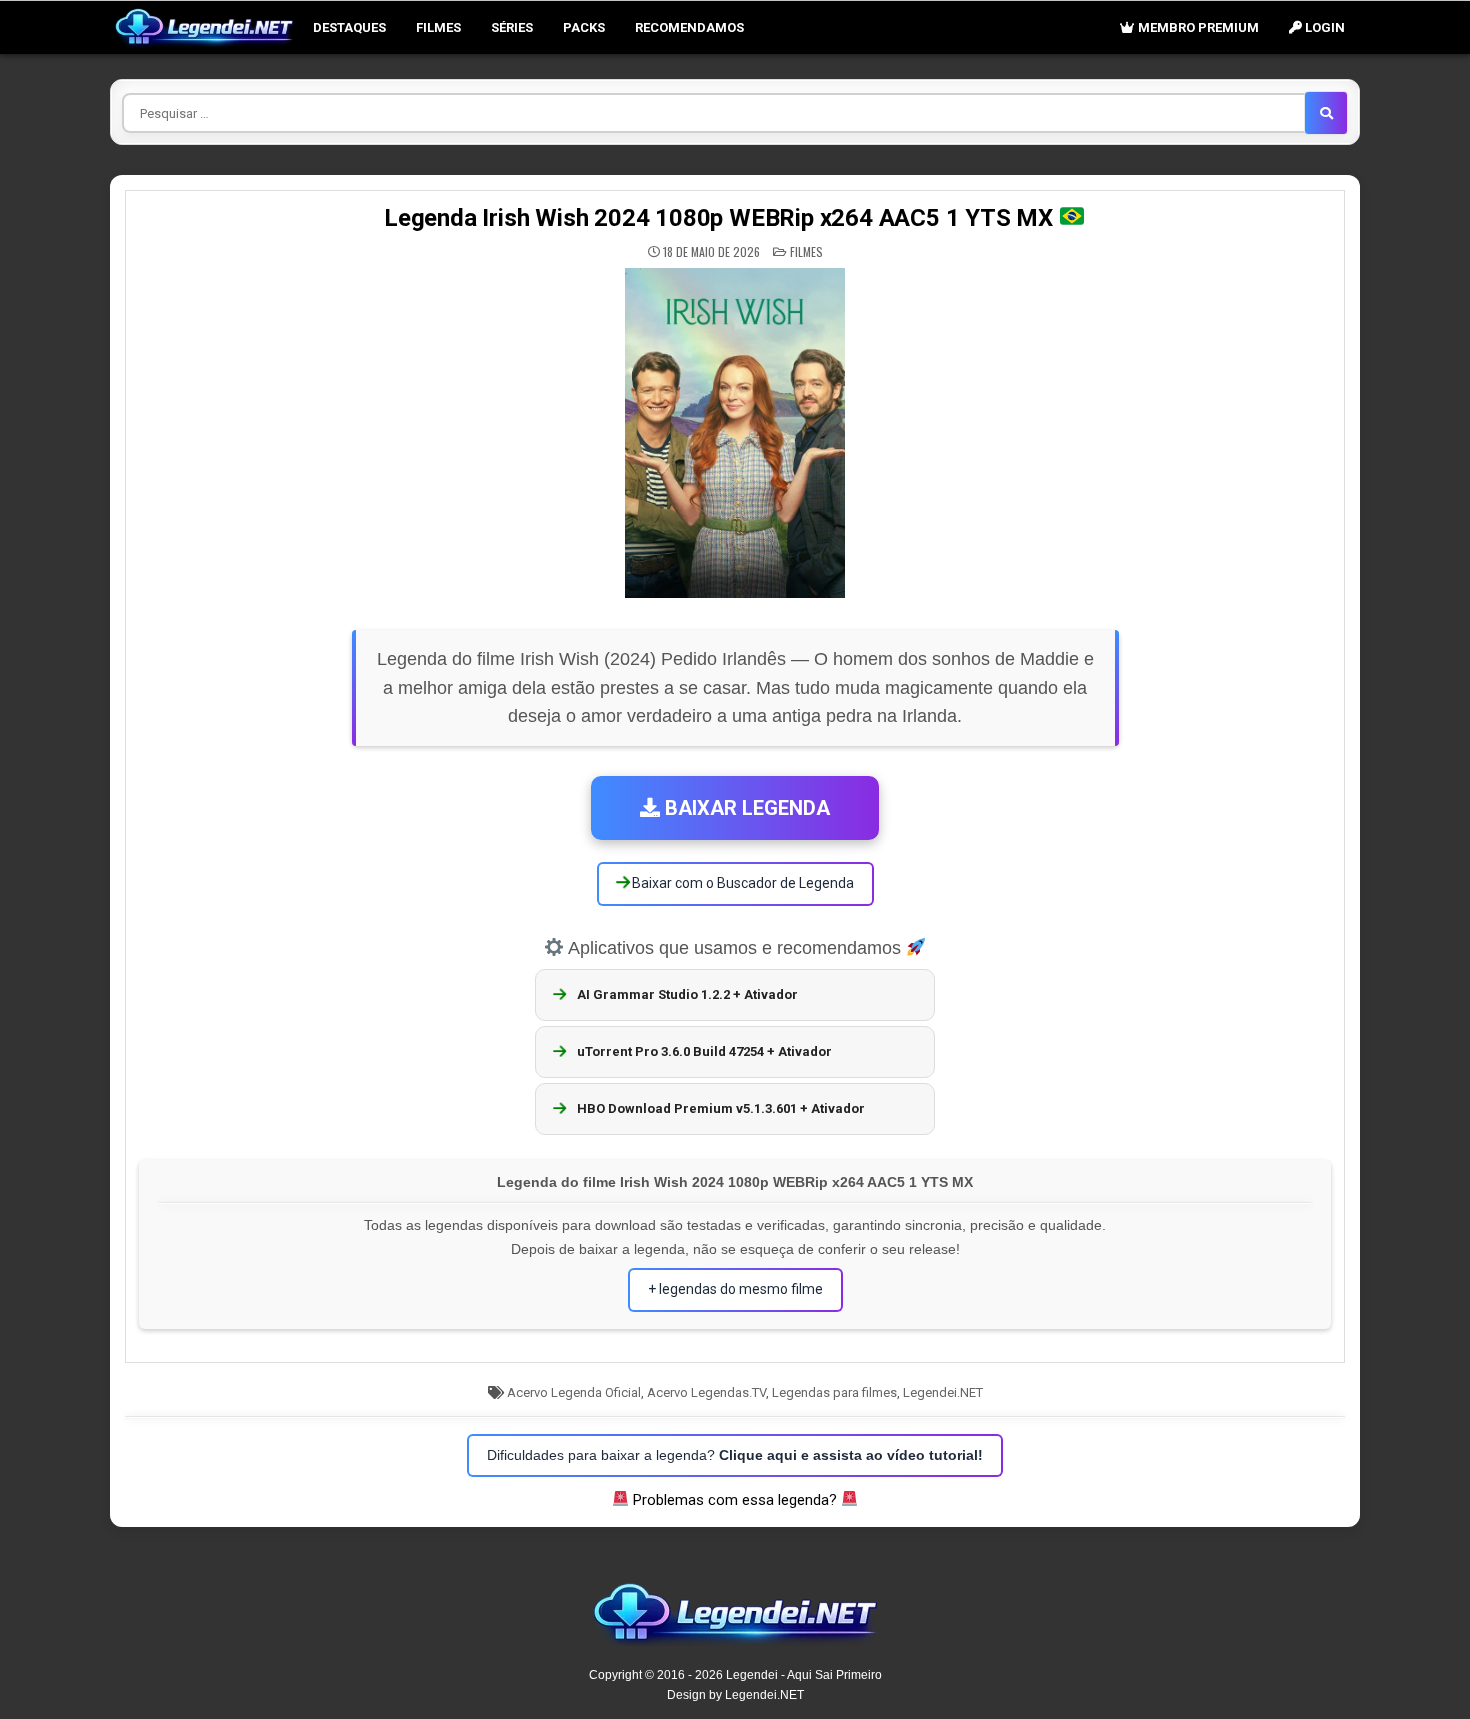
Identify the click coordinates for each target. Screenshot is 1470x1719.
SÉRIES (512, 27)
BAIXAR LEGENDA (745, 808)
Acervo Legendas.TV (706, 1392)
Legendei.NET (943, 1392)
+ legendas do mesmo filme (735, 1289)
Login (1323, 27)
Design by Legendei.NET (735, 1695)
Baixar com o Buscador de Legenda (741, 883)
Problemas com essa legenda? (735, 1500)
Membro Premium (1197, 27)
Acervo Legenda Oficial (574, 1392)
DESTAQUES (349, 27)
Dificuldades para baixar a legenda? (735, 1455)
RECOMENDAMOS (689, 27)
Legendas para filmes (834, 1392)
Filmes (438, 27)
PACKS (584, 27)
